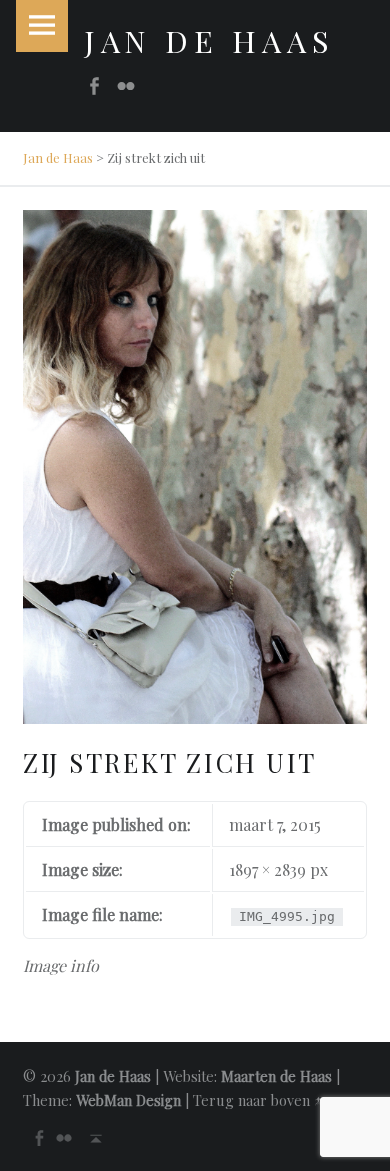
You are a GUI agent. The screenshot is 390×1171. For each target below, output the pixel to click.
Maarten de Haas (276, 1076)
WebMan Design (128, 1100)
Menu (42, 26)
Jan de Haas (58, 157)
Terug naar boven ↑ (258, 1100)
